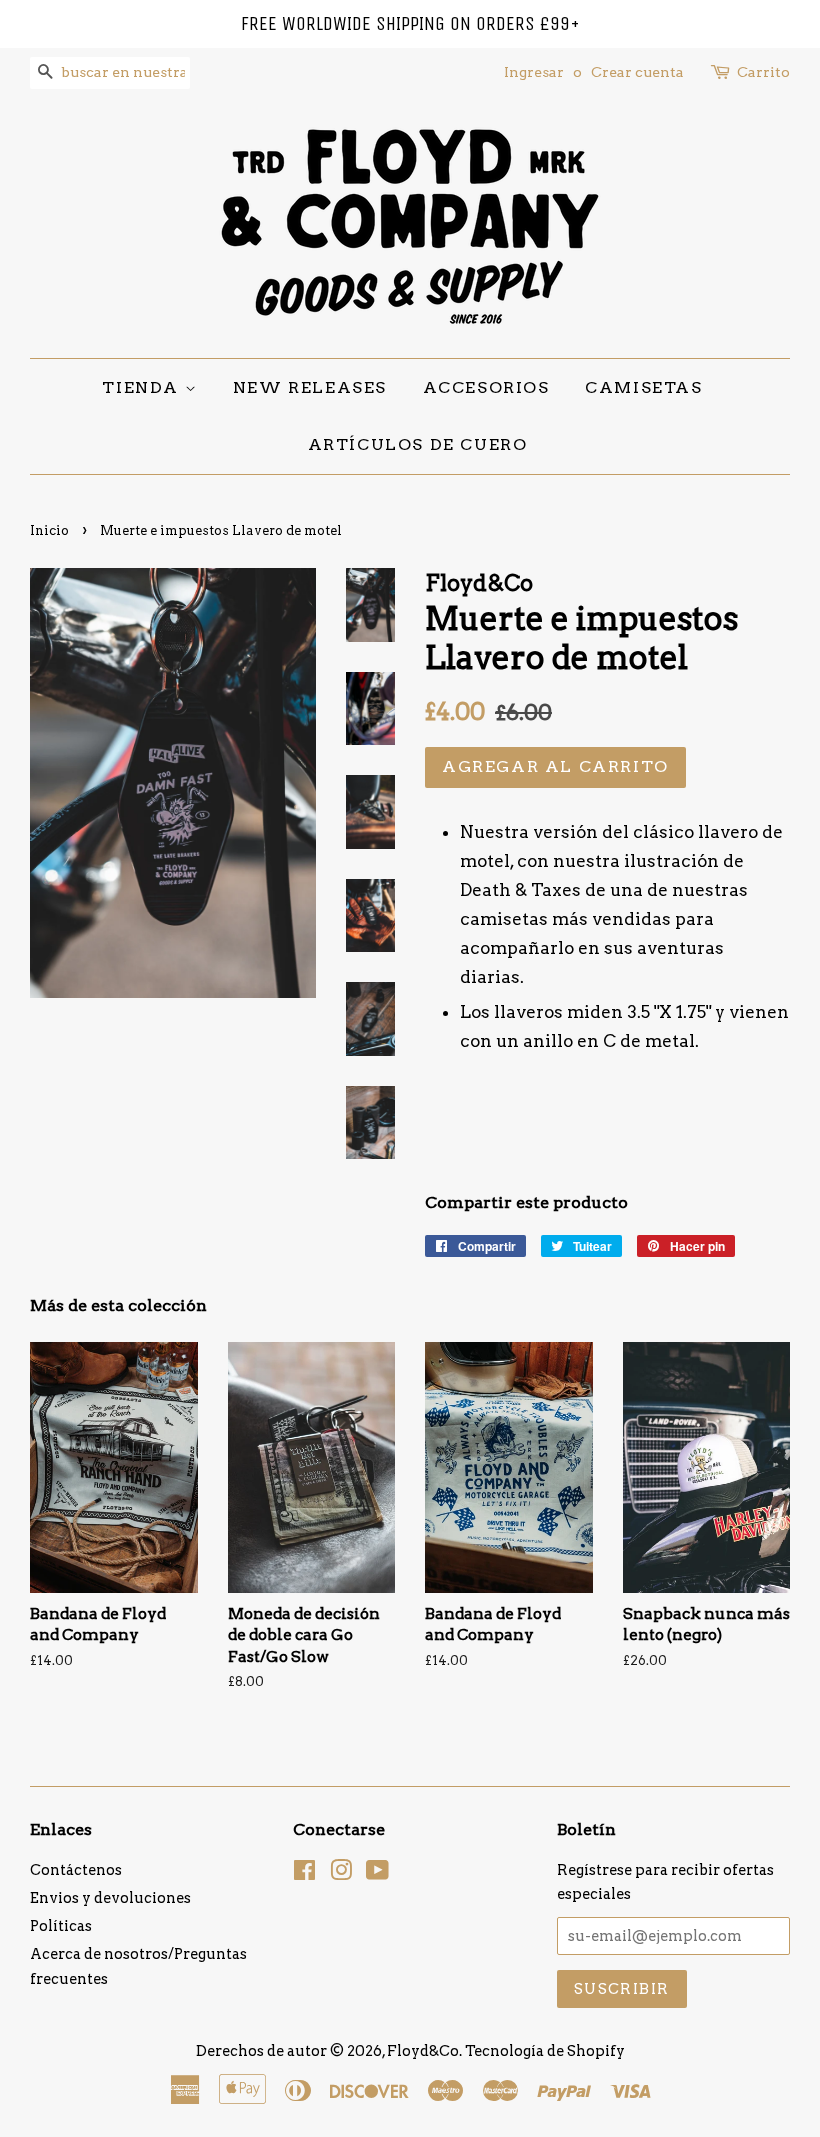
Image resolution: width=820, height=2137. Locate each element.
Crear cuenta (637, 72)
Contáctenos (76, 1870)
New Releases (310, 387)
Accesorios (486, 387)
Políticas (61, 1926)
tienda (143, 387)
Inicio (49, 530)
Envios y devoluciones (110, 1898)
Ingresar (534, 72)
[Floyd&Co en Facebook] (304, 1874)
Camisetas (643, 387)
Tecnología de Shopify (545, 2051)
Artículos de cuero (418, 444)
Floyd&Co (423, 2051)
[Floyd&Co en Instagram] (341, 1874)
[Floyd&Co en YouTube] (377, 1874)
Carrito (763, 72)
